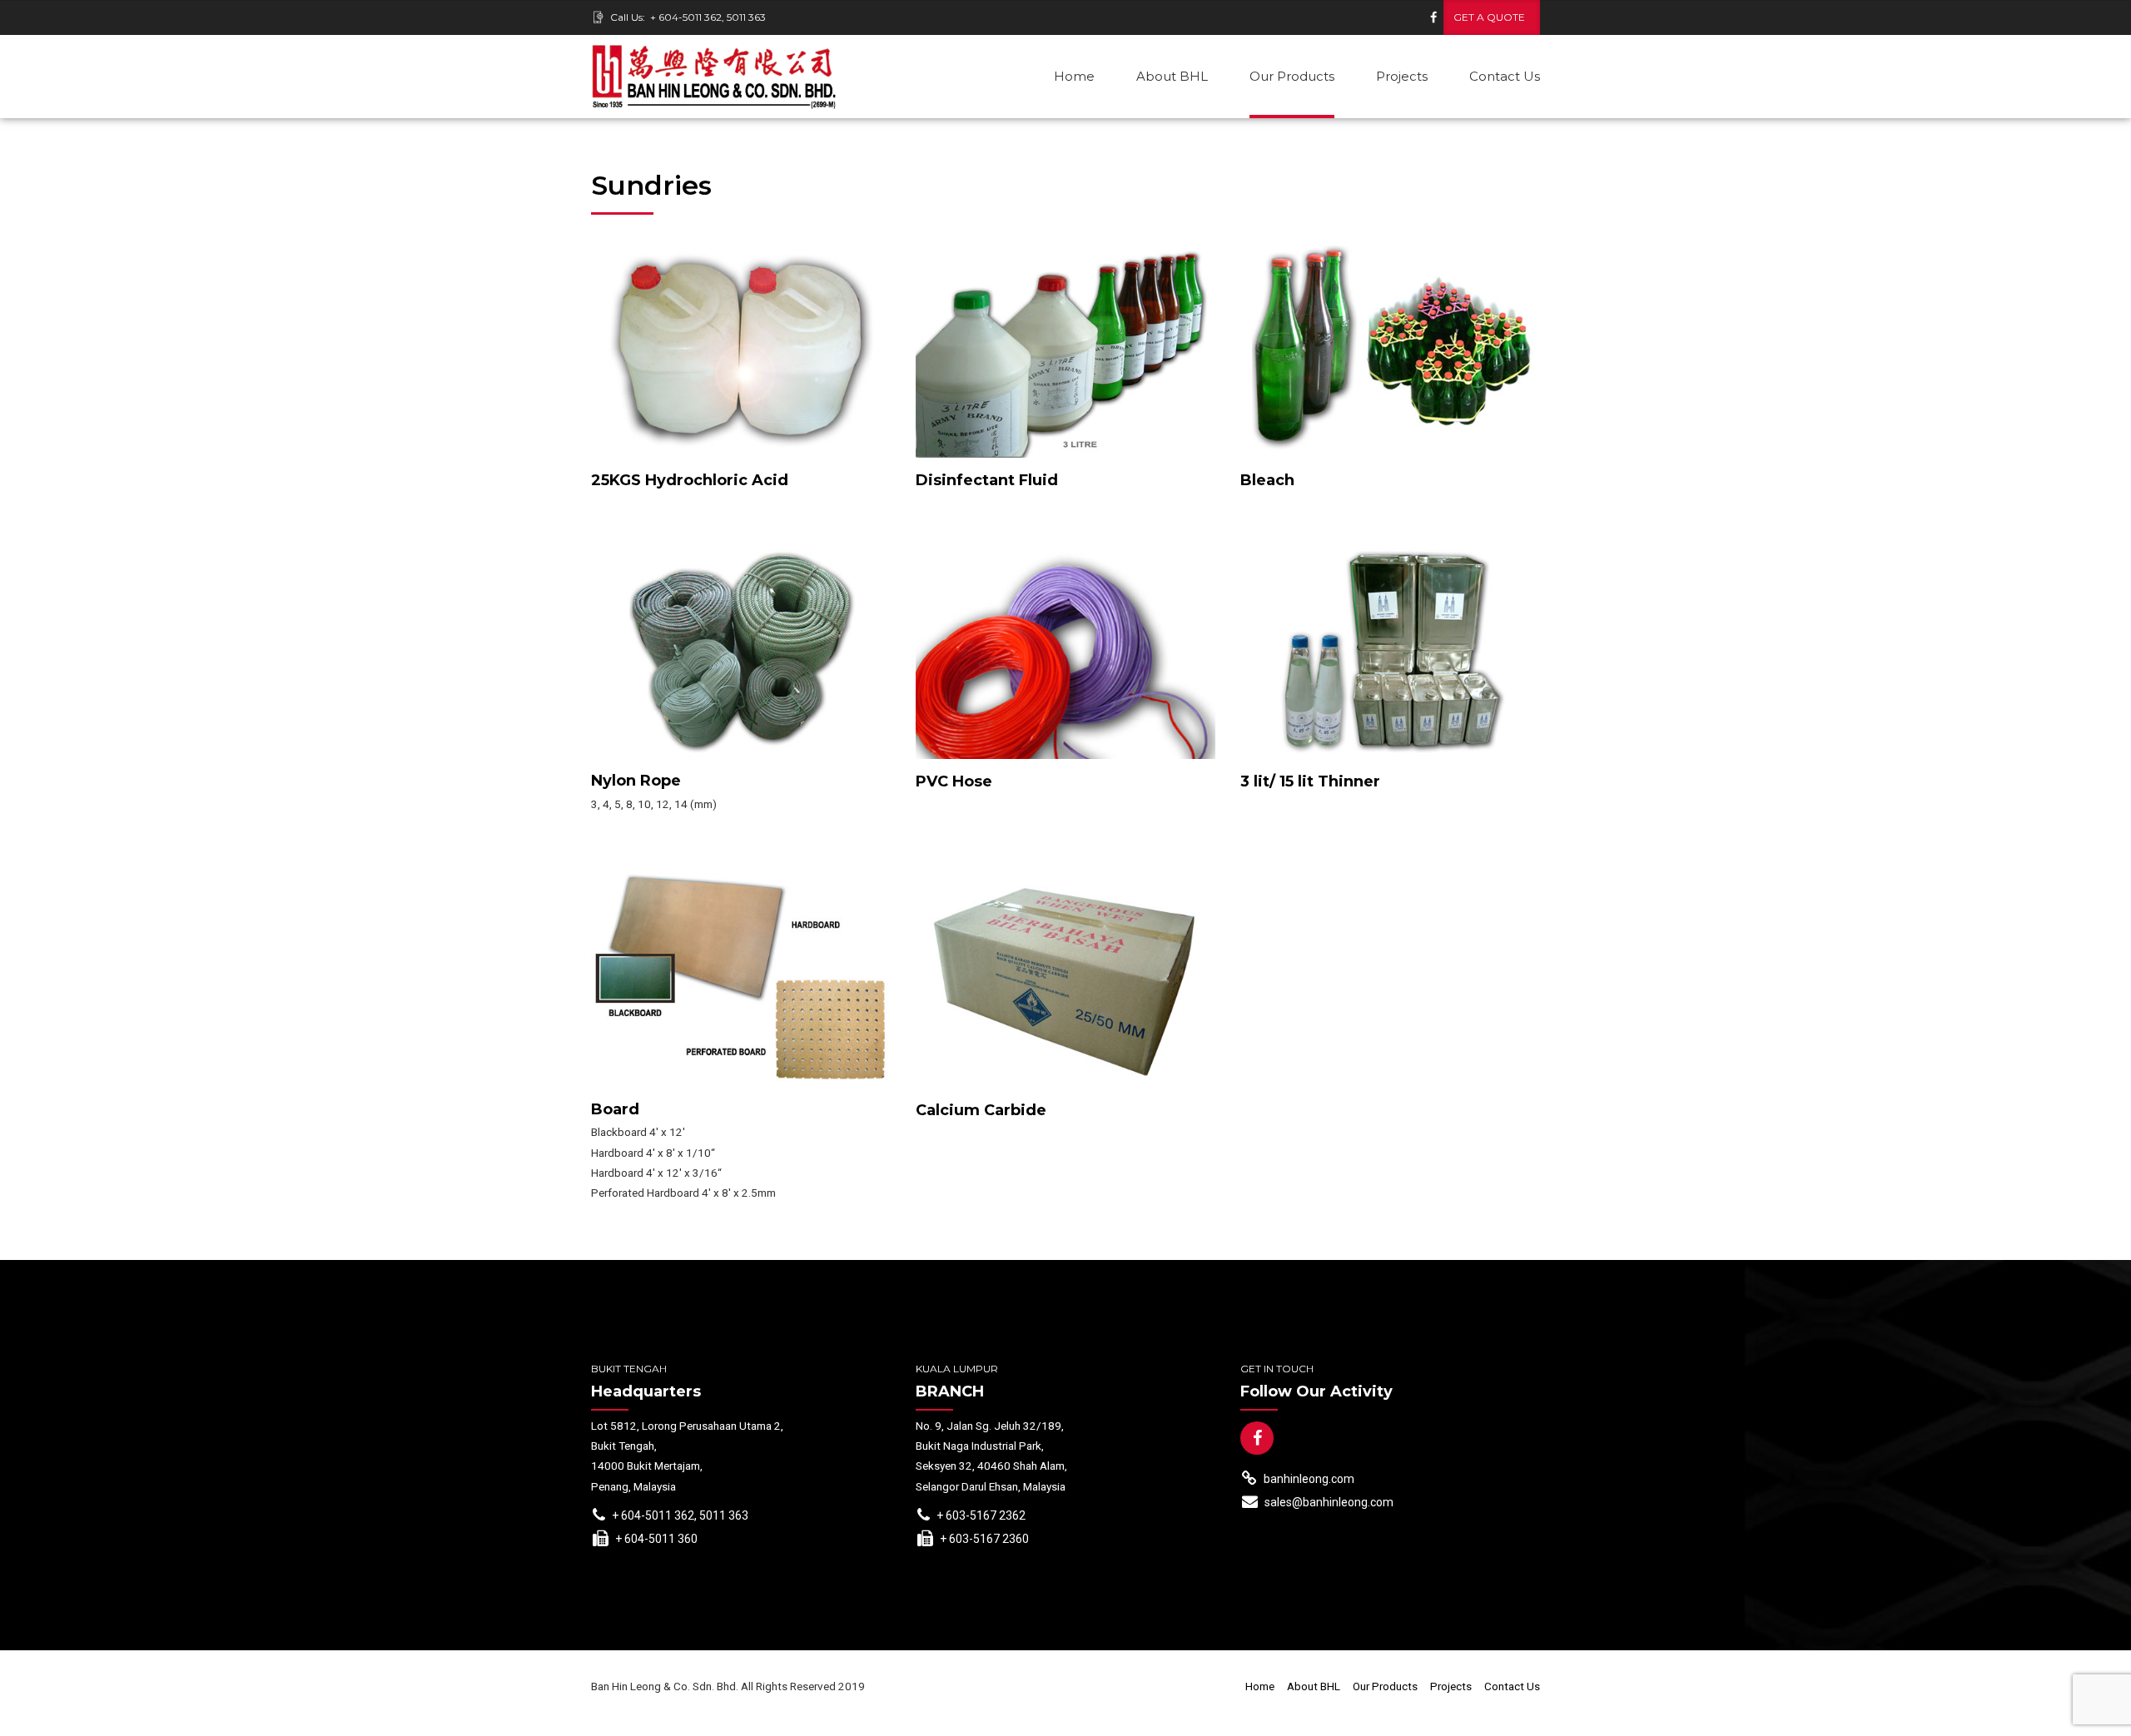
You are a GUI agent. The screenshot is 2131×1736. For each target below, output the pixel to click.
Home (1074, 76)
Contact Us (1505, 76)
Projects (1402, 76)
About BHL (1172, 76)
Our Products (1292, 76)
